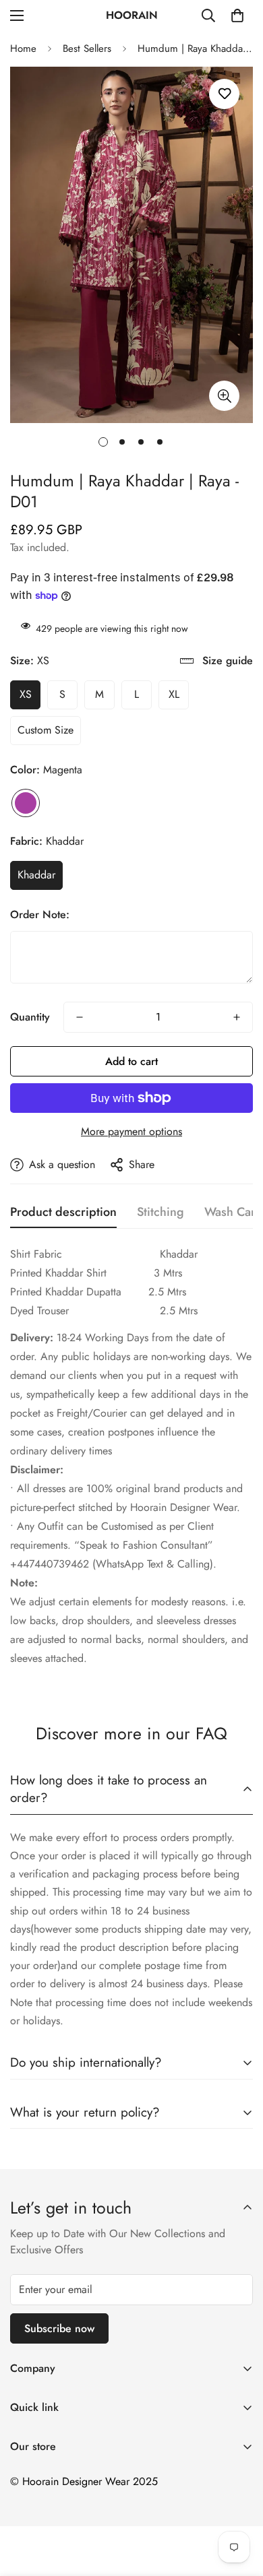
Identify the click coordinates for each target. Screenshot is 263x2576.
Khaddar (36, 875)
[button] (237, 15)
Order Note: (40, 914)
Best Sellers (87, 49)
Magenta (26, 803)
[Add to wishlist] (224, 94)
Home (23, 49)
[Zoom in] (224, 396)
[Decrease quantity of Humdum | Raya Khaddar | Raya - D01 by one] (80, 1017)
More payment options (131, 1131)
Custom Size (46, 730)
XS (26, 694)
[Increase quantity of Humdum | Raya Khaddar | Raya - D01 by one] (237, 1017)
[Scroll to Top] (239, 2505)
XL (174, 694)
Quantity (30, 1017)
